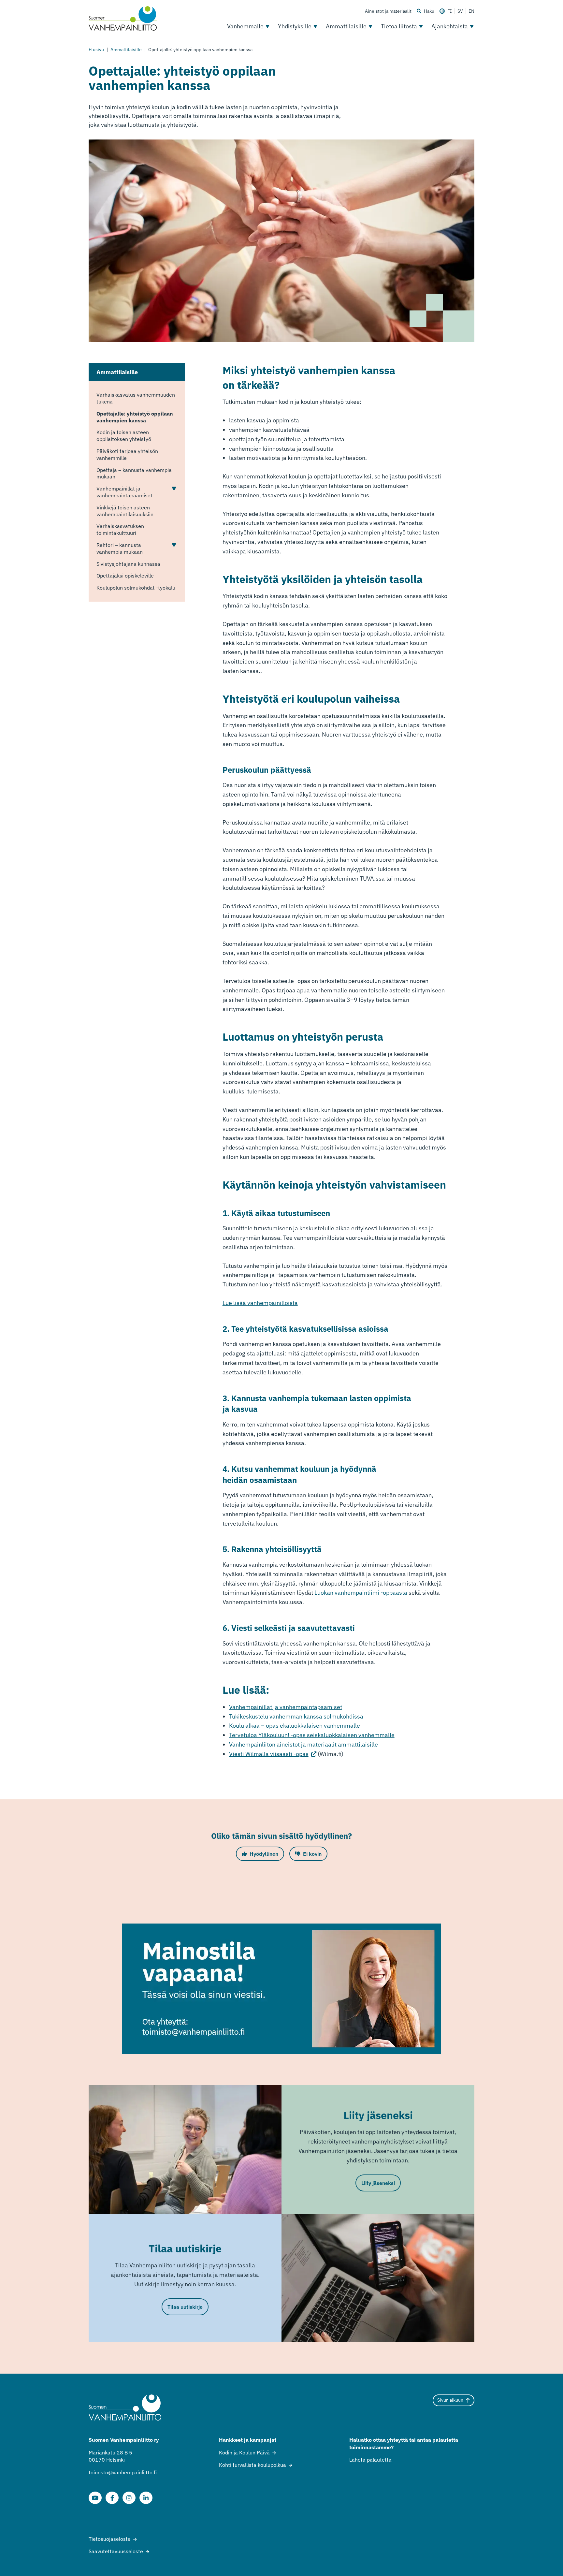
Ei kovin (312, 1854)
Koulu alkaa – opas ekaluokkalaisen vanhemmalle (295, 1726)
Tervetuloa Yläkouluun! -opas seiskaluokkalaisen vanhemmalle (312, 1735)
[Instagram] (129, 2498)
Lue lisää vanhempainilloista (260, 1303)
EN (471, 11)
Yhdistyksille (295, 26)
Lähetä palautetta (370, 2460)
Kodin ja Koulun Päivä (244, 2452)
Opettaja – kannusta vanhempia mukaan (134, 473)
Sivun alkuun (450, 2400)
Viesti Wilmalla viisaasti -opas (273, 1754)
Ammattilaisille (346, 26)
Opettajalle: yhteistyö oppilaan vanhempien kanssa (135, 417)
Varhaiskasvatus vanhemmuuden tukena (136, 398)
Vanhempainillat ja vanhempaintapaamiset (124, 492)
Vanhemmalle (245, 26)
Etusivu (96, 50)
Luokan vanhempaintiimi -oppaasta (361, 1593)
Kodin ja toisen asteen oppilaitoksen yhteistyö (124, 436)
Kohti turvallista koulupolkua (253, 2465)
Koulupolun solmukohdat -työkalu (136, 588)
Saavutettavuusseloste (116, 2551)
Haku (429, 11)
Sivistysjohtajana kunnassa (128, 564)
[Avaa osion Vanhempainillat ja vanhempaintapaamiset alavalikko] (174, 489)
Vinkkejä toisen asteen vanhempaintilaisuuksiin (125, 511)
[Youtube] (95, 2498)
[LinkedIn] (146, 2498)
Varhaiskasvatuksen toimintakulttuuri (120, 529)
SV (460, 11)
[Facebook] (112, 2498)
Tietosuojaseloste (110, 2539)
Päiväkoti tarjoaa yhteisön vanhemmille (127, 454)
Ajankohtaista (450, 26)
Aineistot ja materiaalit (388, 11)
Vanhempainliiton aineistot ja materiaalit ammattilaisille (303, 1744)
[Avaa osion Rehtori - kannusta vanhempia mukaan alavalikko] (174, 545)
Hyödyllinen (264, 1854)
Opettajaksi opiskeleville (125, 576)
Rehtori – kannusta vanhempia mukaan (120, 548)
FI (450, 11)
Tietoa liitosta (399, 26)
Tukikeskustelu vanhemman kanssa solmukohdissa (296, 1716)
